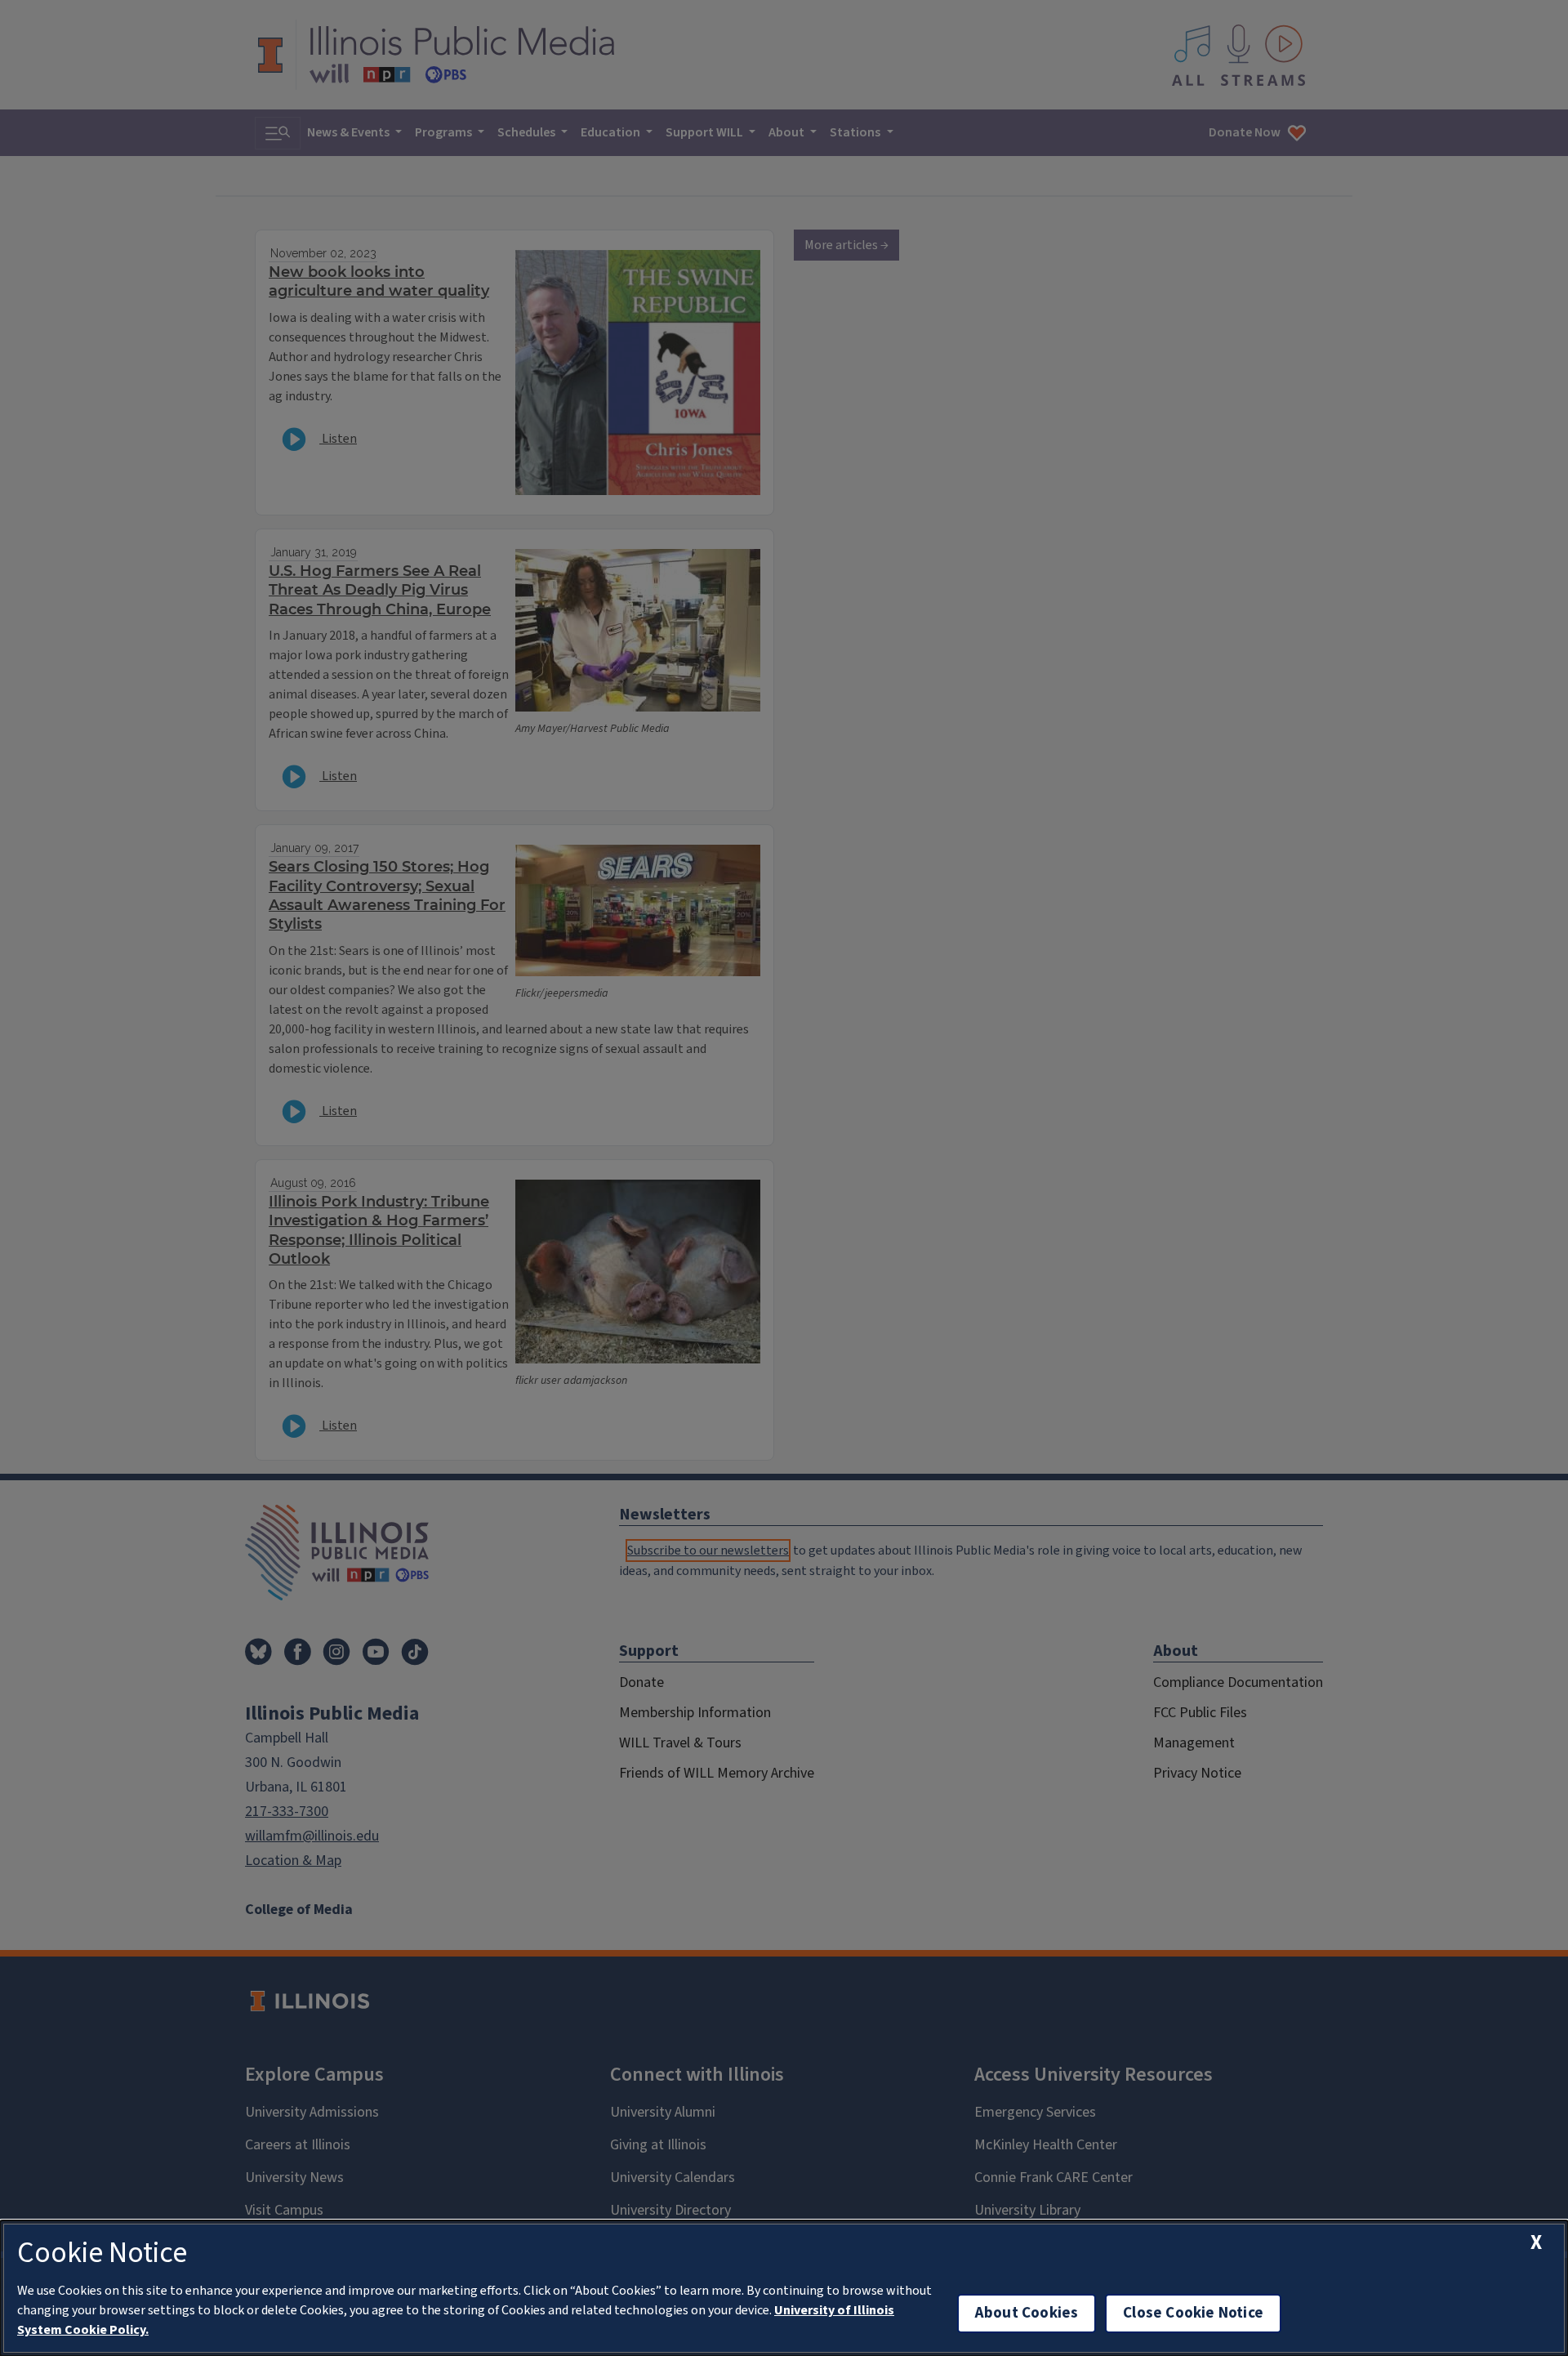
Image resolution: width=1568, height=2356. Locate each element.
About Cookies (1027, 2313)
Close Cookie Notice (1193, 2313)
